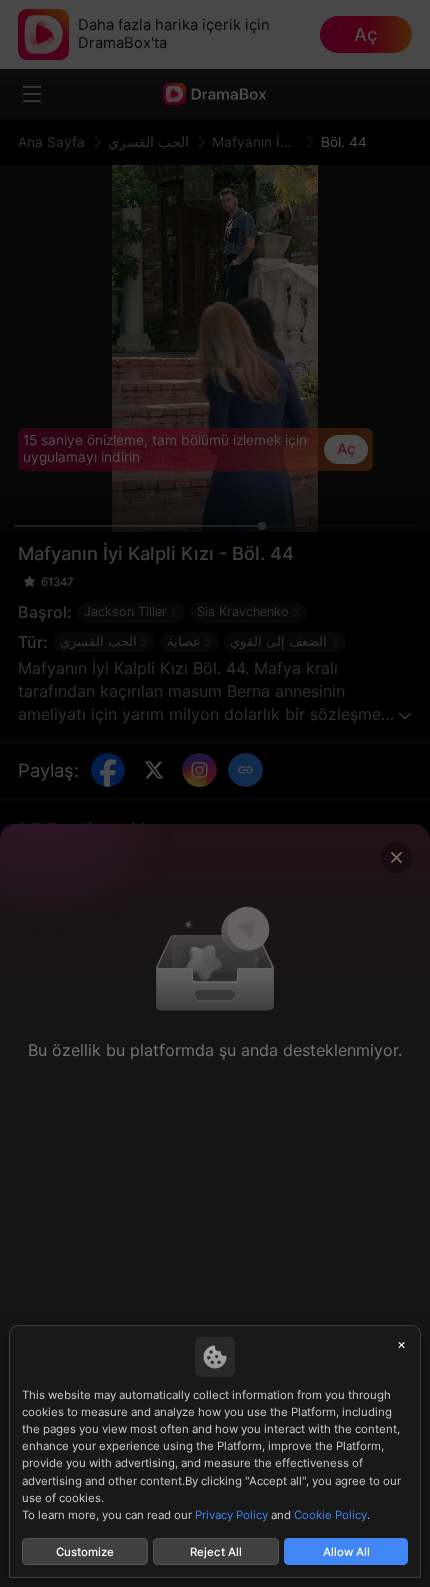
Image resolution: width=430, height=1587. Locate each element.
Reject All (216, 1552)
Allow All (346, 1552)
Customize (85, 1552)
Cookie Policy (330, 1515)
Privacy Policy (231, 1515)
